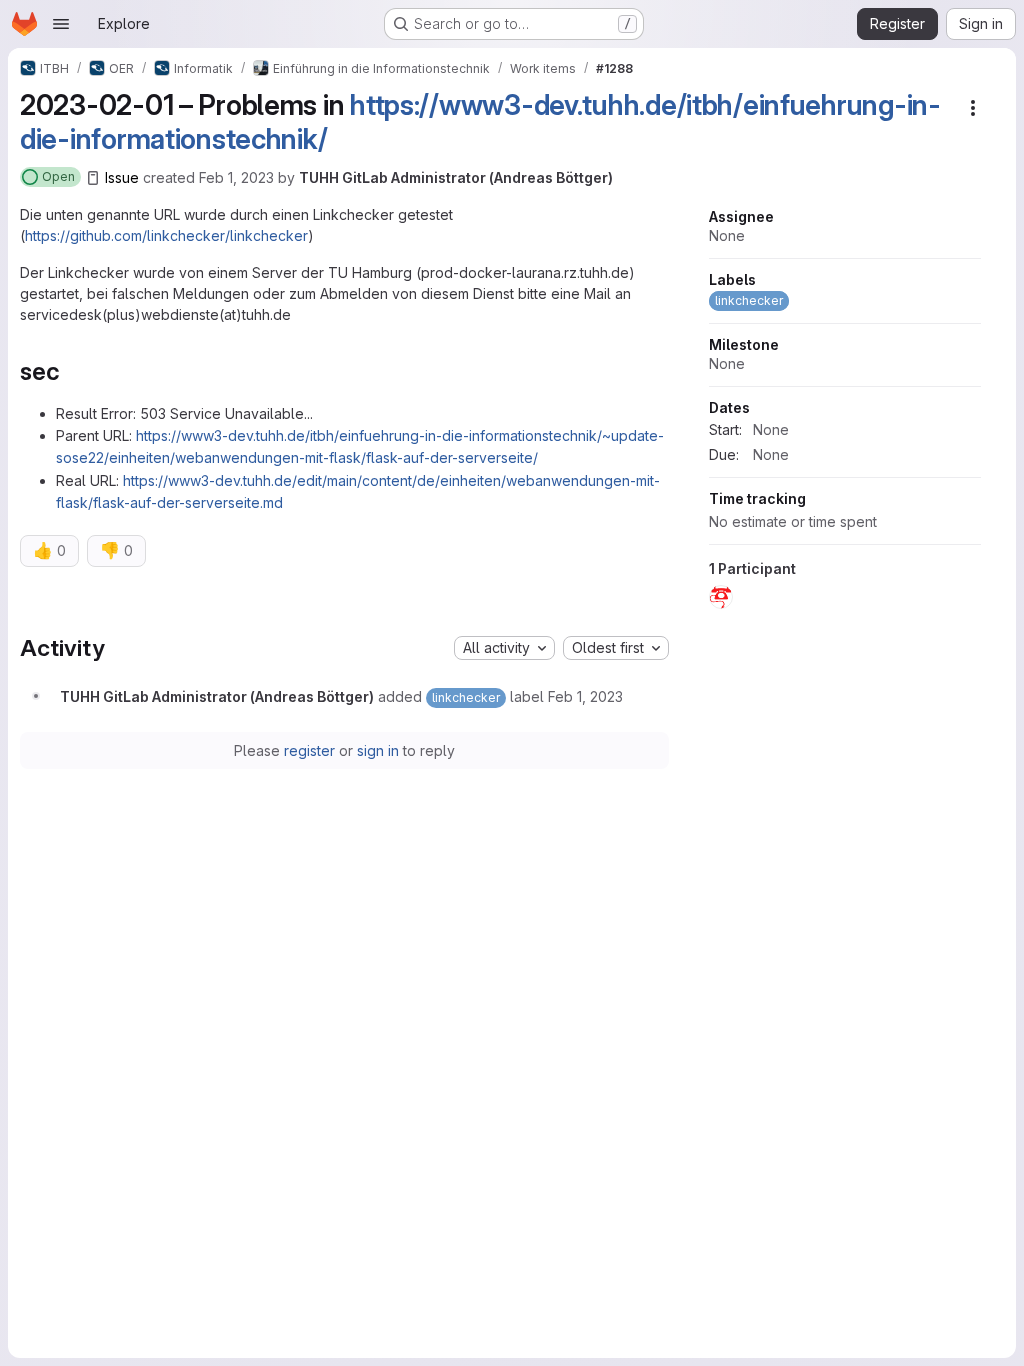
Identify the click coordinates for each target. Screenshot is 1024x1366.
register (309, 750)
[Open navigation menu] (61, 24)
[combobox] (504, 648)
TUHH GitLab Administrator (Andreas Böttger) (456, 177)
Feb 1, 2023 (236, 177)
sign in (378, 750)
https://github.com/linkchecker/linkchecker (166, 235)
